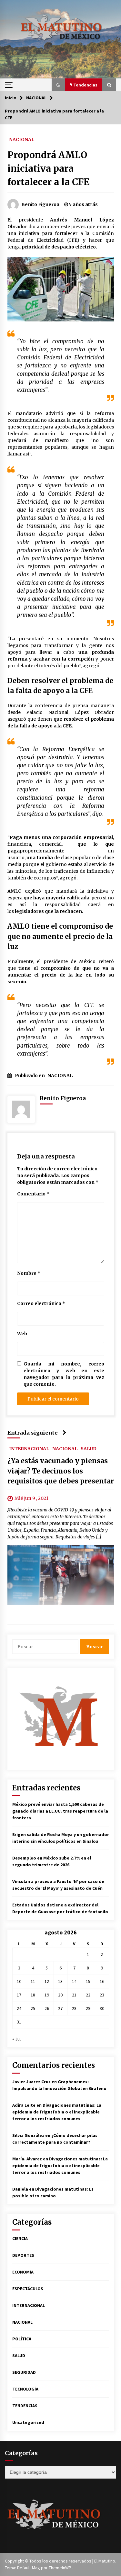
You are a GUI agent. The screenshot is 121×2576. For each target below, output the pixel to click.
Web (22, 1334)
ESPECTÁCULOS (28, 2289)
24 (19, 2008)
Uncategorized (28, 2422)
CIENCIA (20, 2238)
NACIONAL (22, 139)
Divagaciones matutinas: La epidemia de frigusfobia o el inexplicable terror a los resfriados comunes (57, 2112)
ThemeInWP (60, 2568)
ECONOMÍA (23, 2272)
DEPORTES (23, 2255)
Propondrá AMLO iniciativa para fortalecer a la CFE (48, 168)
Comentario (33, 1194)
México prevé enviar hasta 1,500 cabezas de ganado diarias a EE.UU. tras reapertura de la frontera (60, 1811)
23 (102, 1995)
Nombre (29, 1273)
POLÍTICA (22, 2339)
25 (33, 2008)
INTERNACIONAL (29, 1449)
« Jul (16, 2039)
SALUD (89, 1449)
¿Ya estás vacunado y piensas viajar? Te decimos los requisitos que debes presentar (61, 1471)
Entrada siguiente (33, 1433)
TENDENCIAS (25, 2406)
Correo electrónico (41, 1303)
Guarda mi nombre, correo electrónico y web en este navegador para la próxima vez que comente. (64, 1374)
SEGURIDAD (24, 2372)
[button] (58, 85)
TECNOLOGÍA (25, 2389)
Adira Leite (24, 2105)
